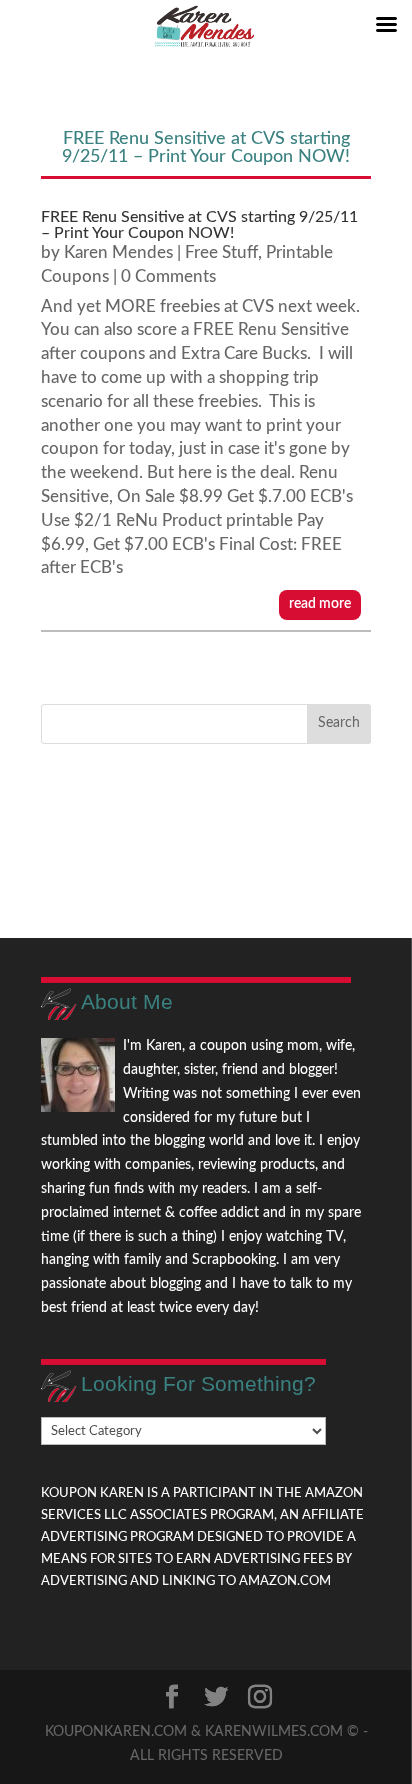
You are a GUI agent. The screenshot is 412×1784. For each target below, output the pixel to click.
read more (320, 604)
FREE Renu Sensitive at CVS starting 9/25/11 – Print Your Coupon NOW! (199, 225)
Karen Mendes (118, 252)
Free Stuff (221, 252)
